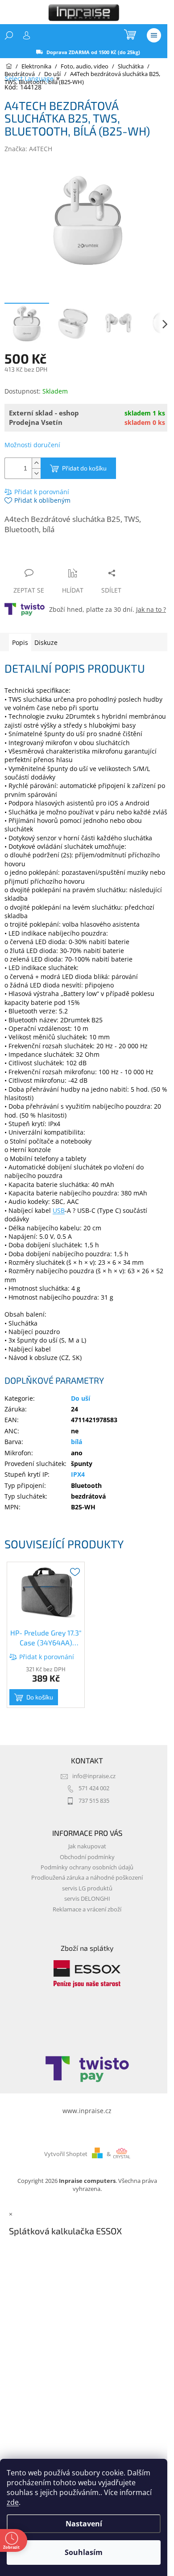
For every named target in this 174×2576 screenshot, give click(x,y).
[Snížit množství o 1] (36, 473)
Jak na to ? (151, 609)
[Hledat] (9, 35)
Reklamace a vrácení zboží (87, 1909)
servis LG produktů (87, 1888)
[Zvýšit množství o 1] (36, 463)
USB (59, 1210)
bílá (77, 1442)
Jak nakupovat (87, 1846)
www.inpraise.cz (87, 2111)
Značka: (28, 149)
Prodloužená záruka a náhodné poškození (87, 1878)
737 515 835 (94, 1801)
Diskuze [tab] (46, 642)
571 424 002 (94, 1788)
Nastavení (84, 2524)
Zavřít (52, 556)
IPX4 (78, 1474)
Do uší (81, 1398)
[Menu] (154, 35)
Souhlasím (84, 2552)
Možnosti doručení (32, 445)
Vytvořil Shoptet (66, 2154)
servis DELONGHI (87, 1899)
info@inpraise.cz (94, 1776)
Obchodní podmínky (87, 1857)
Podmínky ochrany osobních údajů (87, 1867)
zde (13, 2502)
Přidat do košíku (84, 468)
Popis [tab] (20, 642)
